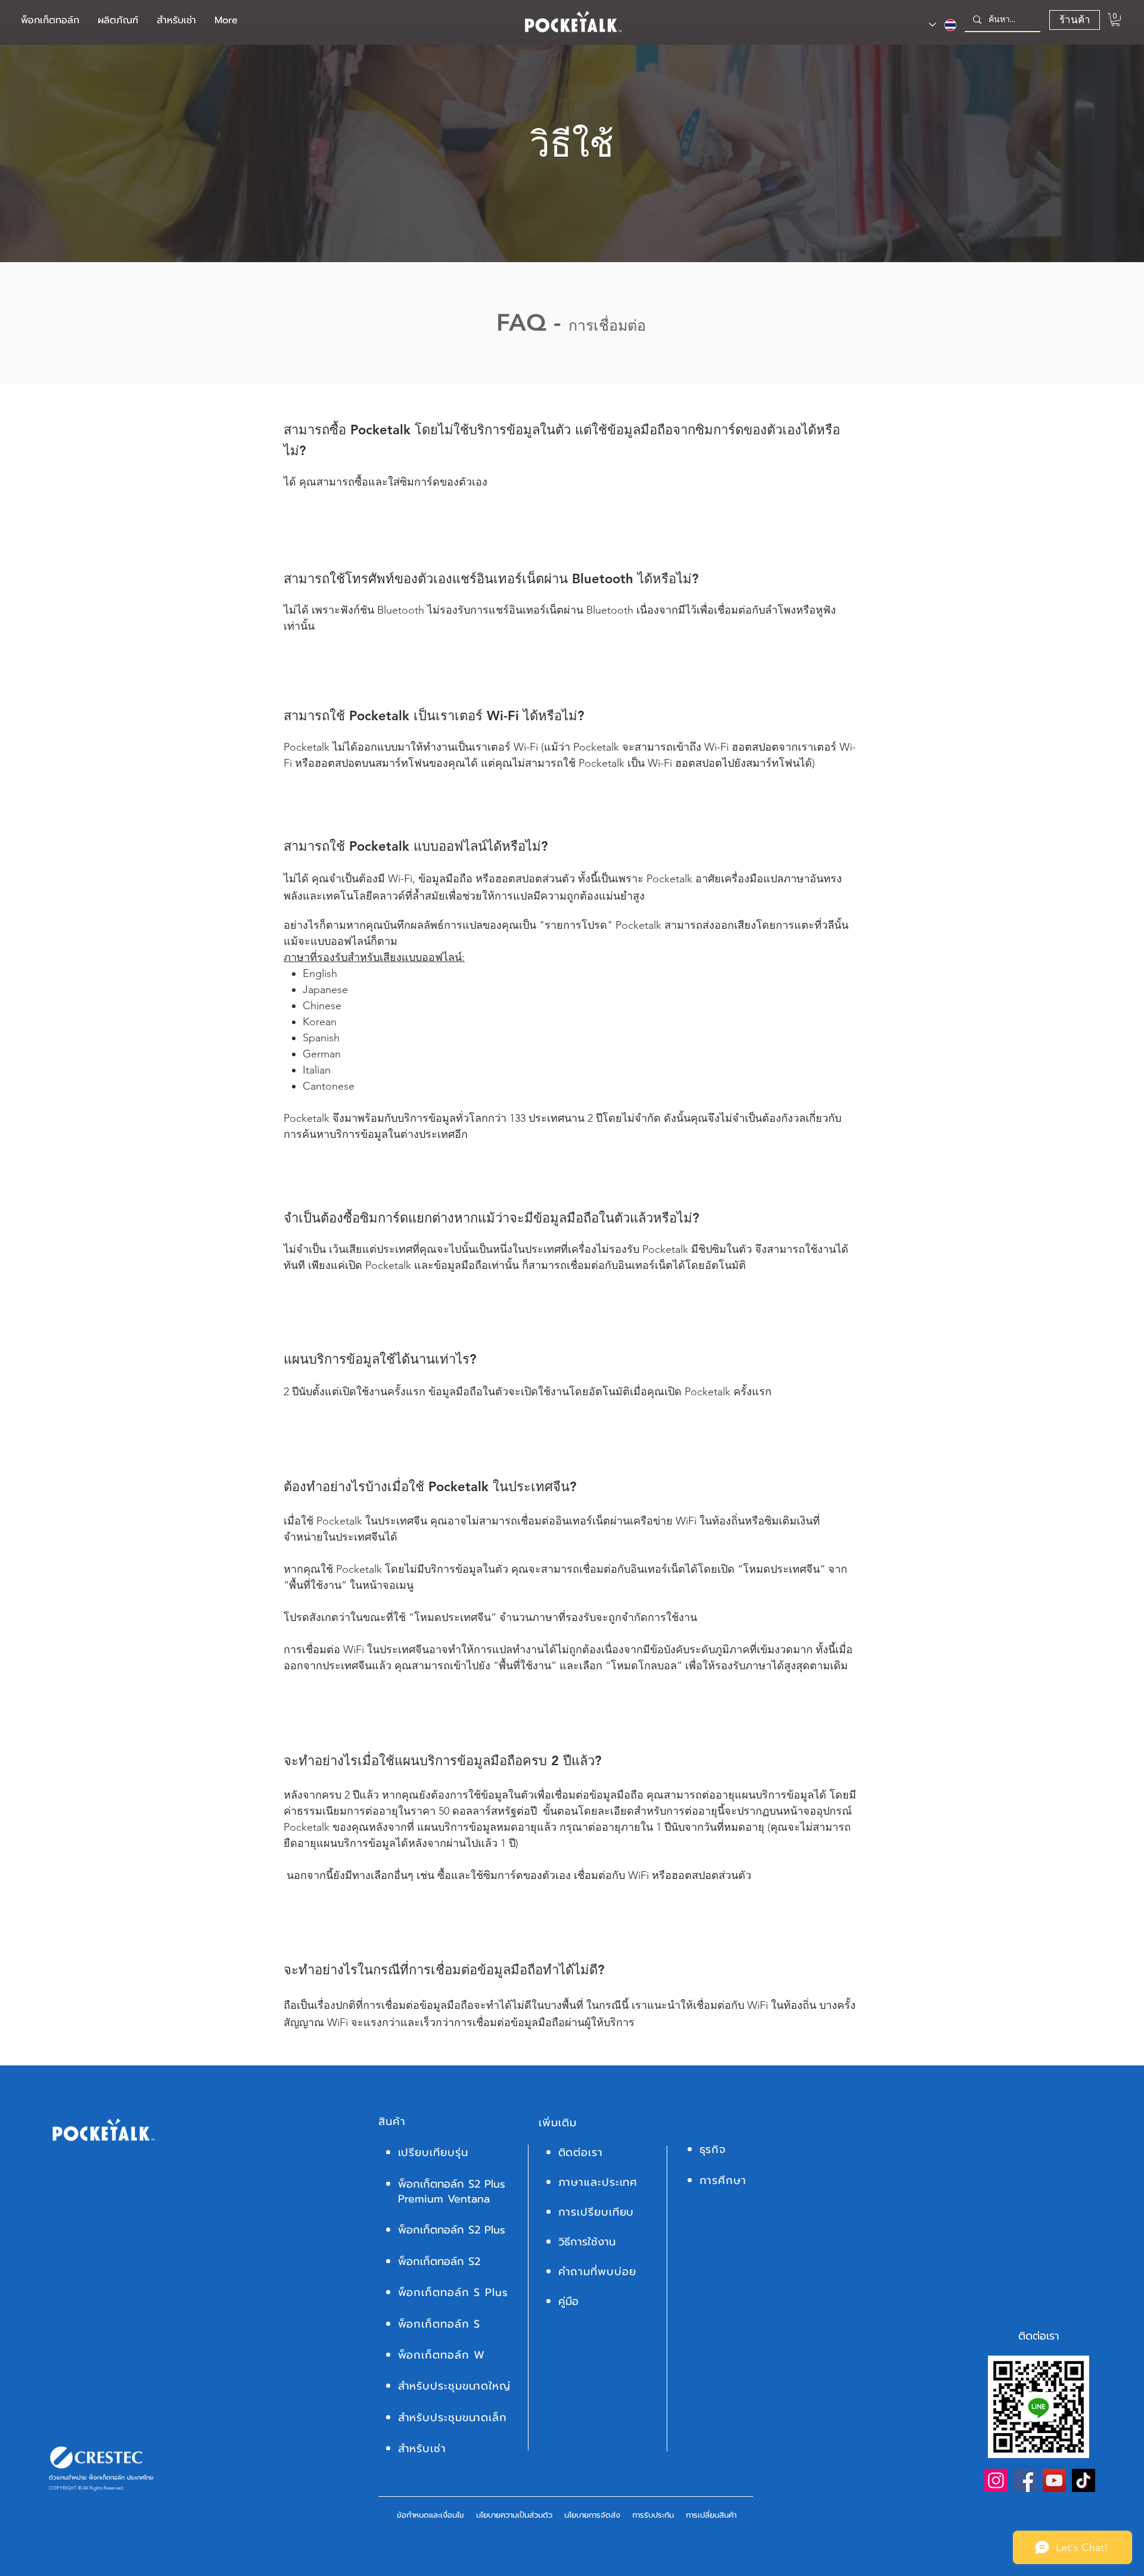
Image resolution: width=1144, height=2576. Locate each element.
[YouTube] (1054, 2480)
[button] (118, 21)
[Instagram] (996, 2480)
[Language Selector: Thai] (943, 25)
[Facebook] (1025, 2480)
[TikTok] (1084, 2480)
